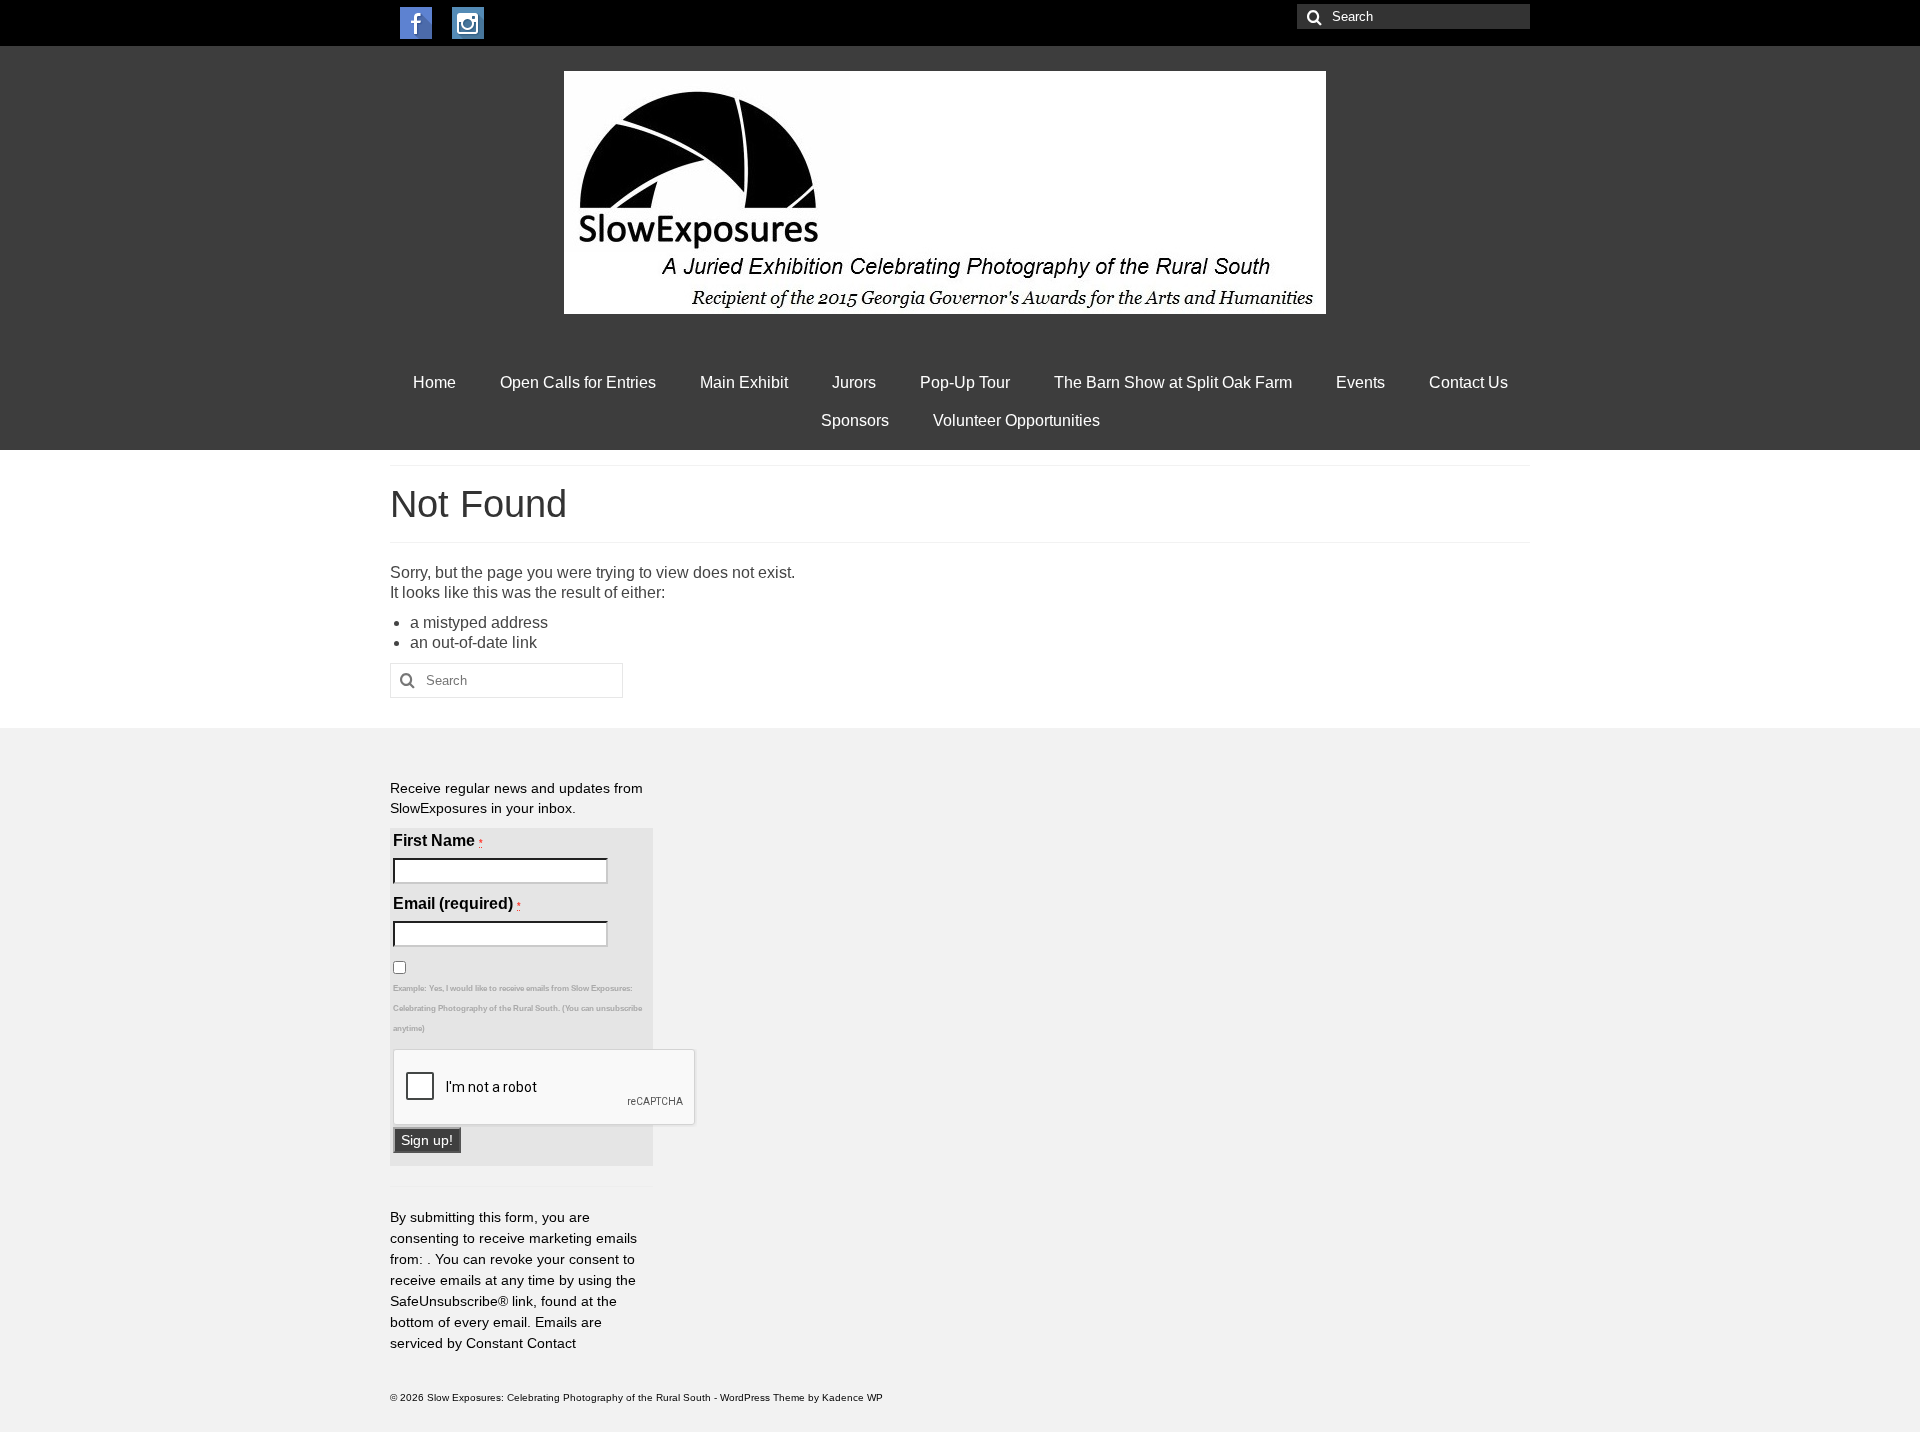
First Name (438, 840)
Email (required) (457, 903)
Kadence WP (852, 1397)
